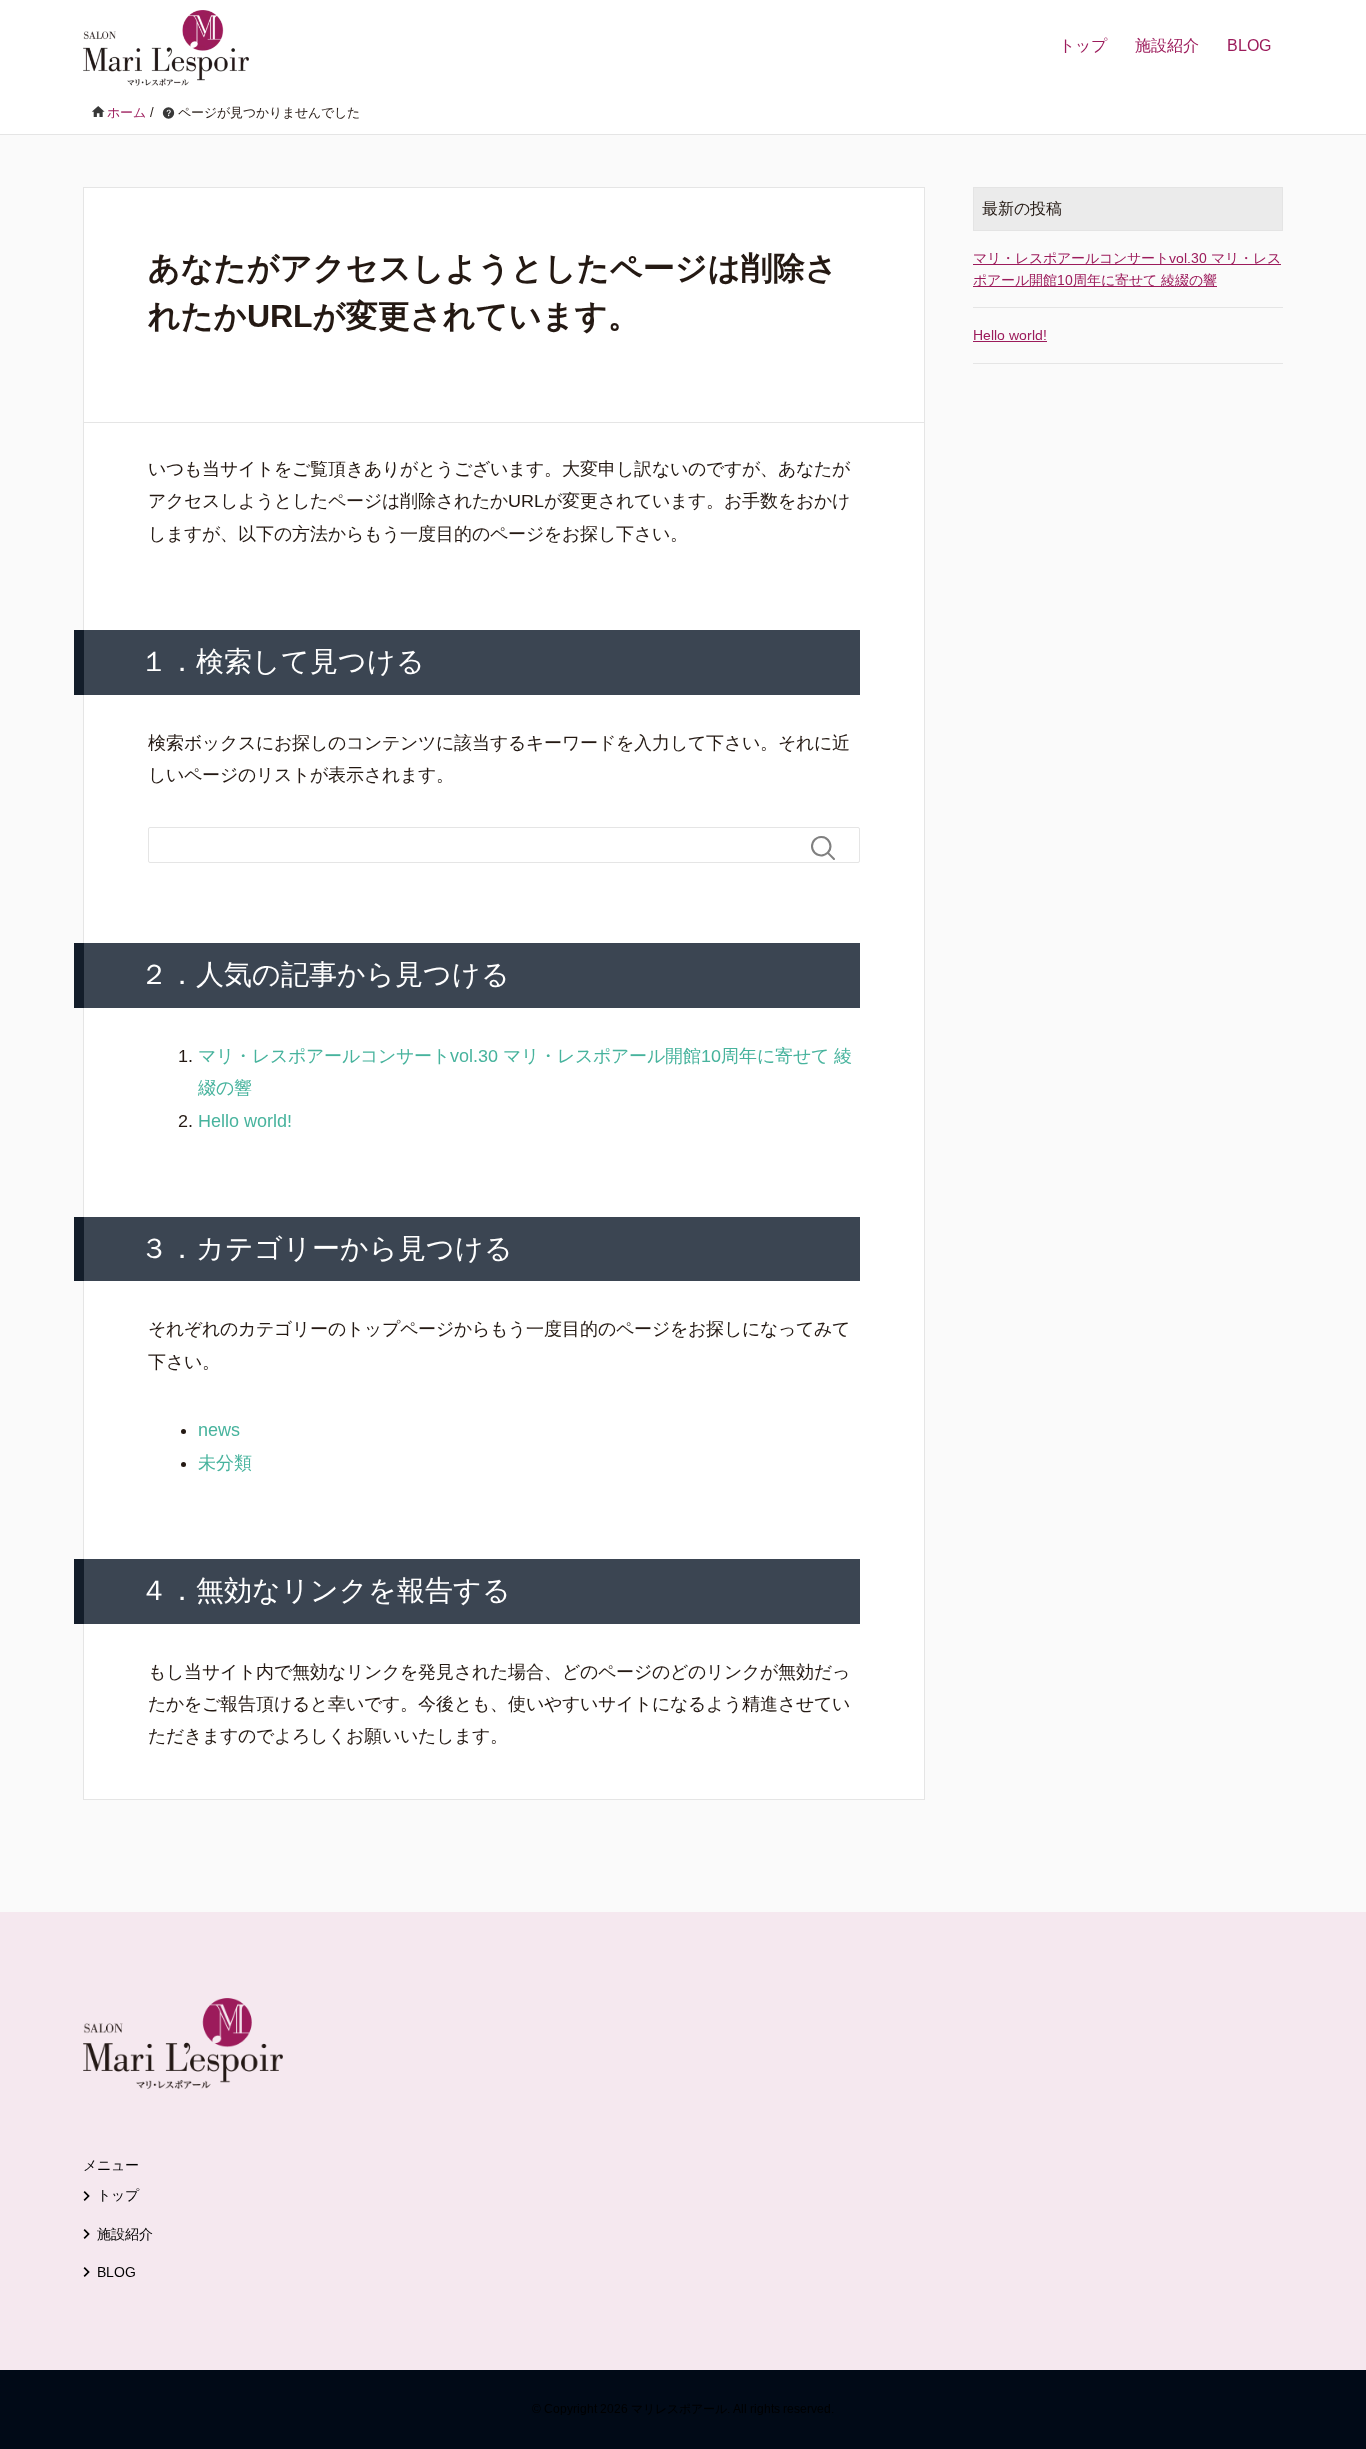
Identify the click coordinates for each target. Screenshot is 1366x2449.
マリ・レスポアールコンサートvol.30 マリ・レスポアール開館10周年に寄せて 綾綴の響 (1127, 269)
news (219, 1430)
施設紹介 (1167, 45)
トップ (1083, 45)
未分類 (225, 1463)
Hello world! (245, 1121)
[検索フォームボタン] (831, 848)
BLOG (1249, 45)
